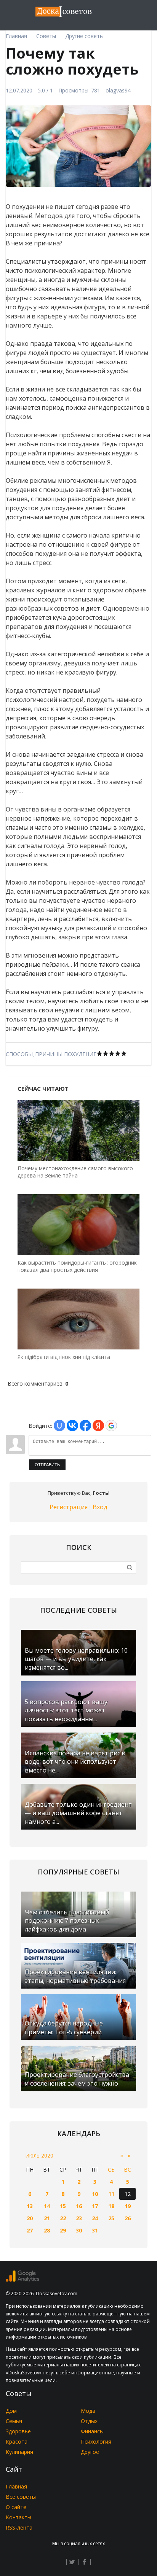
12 (128, 2194)
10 (95, 2194)
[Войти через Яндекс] (98, 1426)
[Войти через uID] (59, 1426)
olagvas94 (118, 90)
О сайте (16, 2507)
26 (128, 2218)
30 (79, 2230)
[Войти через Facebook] (85, 1426)
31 (95, 2230)
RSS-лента (19, 2527)
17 (95, 2206)
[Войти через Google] (111, 1426)
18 (111, 2206)
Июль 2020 (39, 2155)
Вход (100, 1507)
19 (128, 2206)
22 (63, 2218)
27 (30, 2230)
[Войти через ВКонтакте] (72, 1426)
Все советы (21, 2497)
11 (111, 2194)
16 (79, 2206)
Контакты (18, 2517)
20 (30, 2218)
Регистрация (69, 1507)
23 (79, 2218)
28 (47, 2230)
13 (30, 2206)
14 (47, 2206)
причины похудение (66, 1054)
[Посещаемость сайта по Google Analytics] (22, 2280)
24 (95, 2218)
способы (19, 1054)
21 (47, 2218)
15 (63, 2206)
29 (63, 2230)
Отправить (47, 1465)
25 (111, 2218)
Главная (16, 2486)
